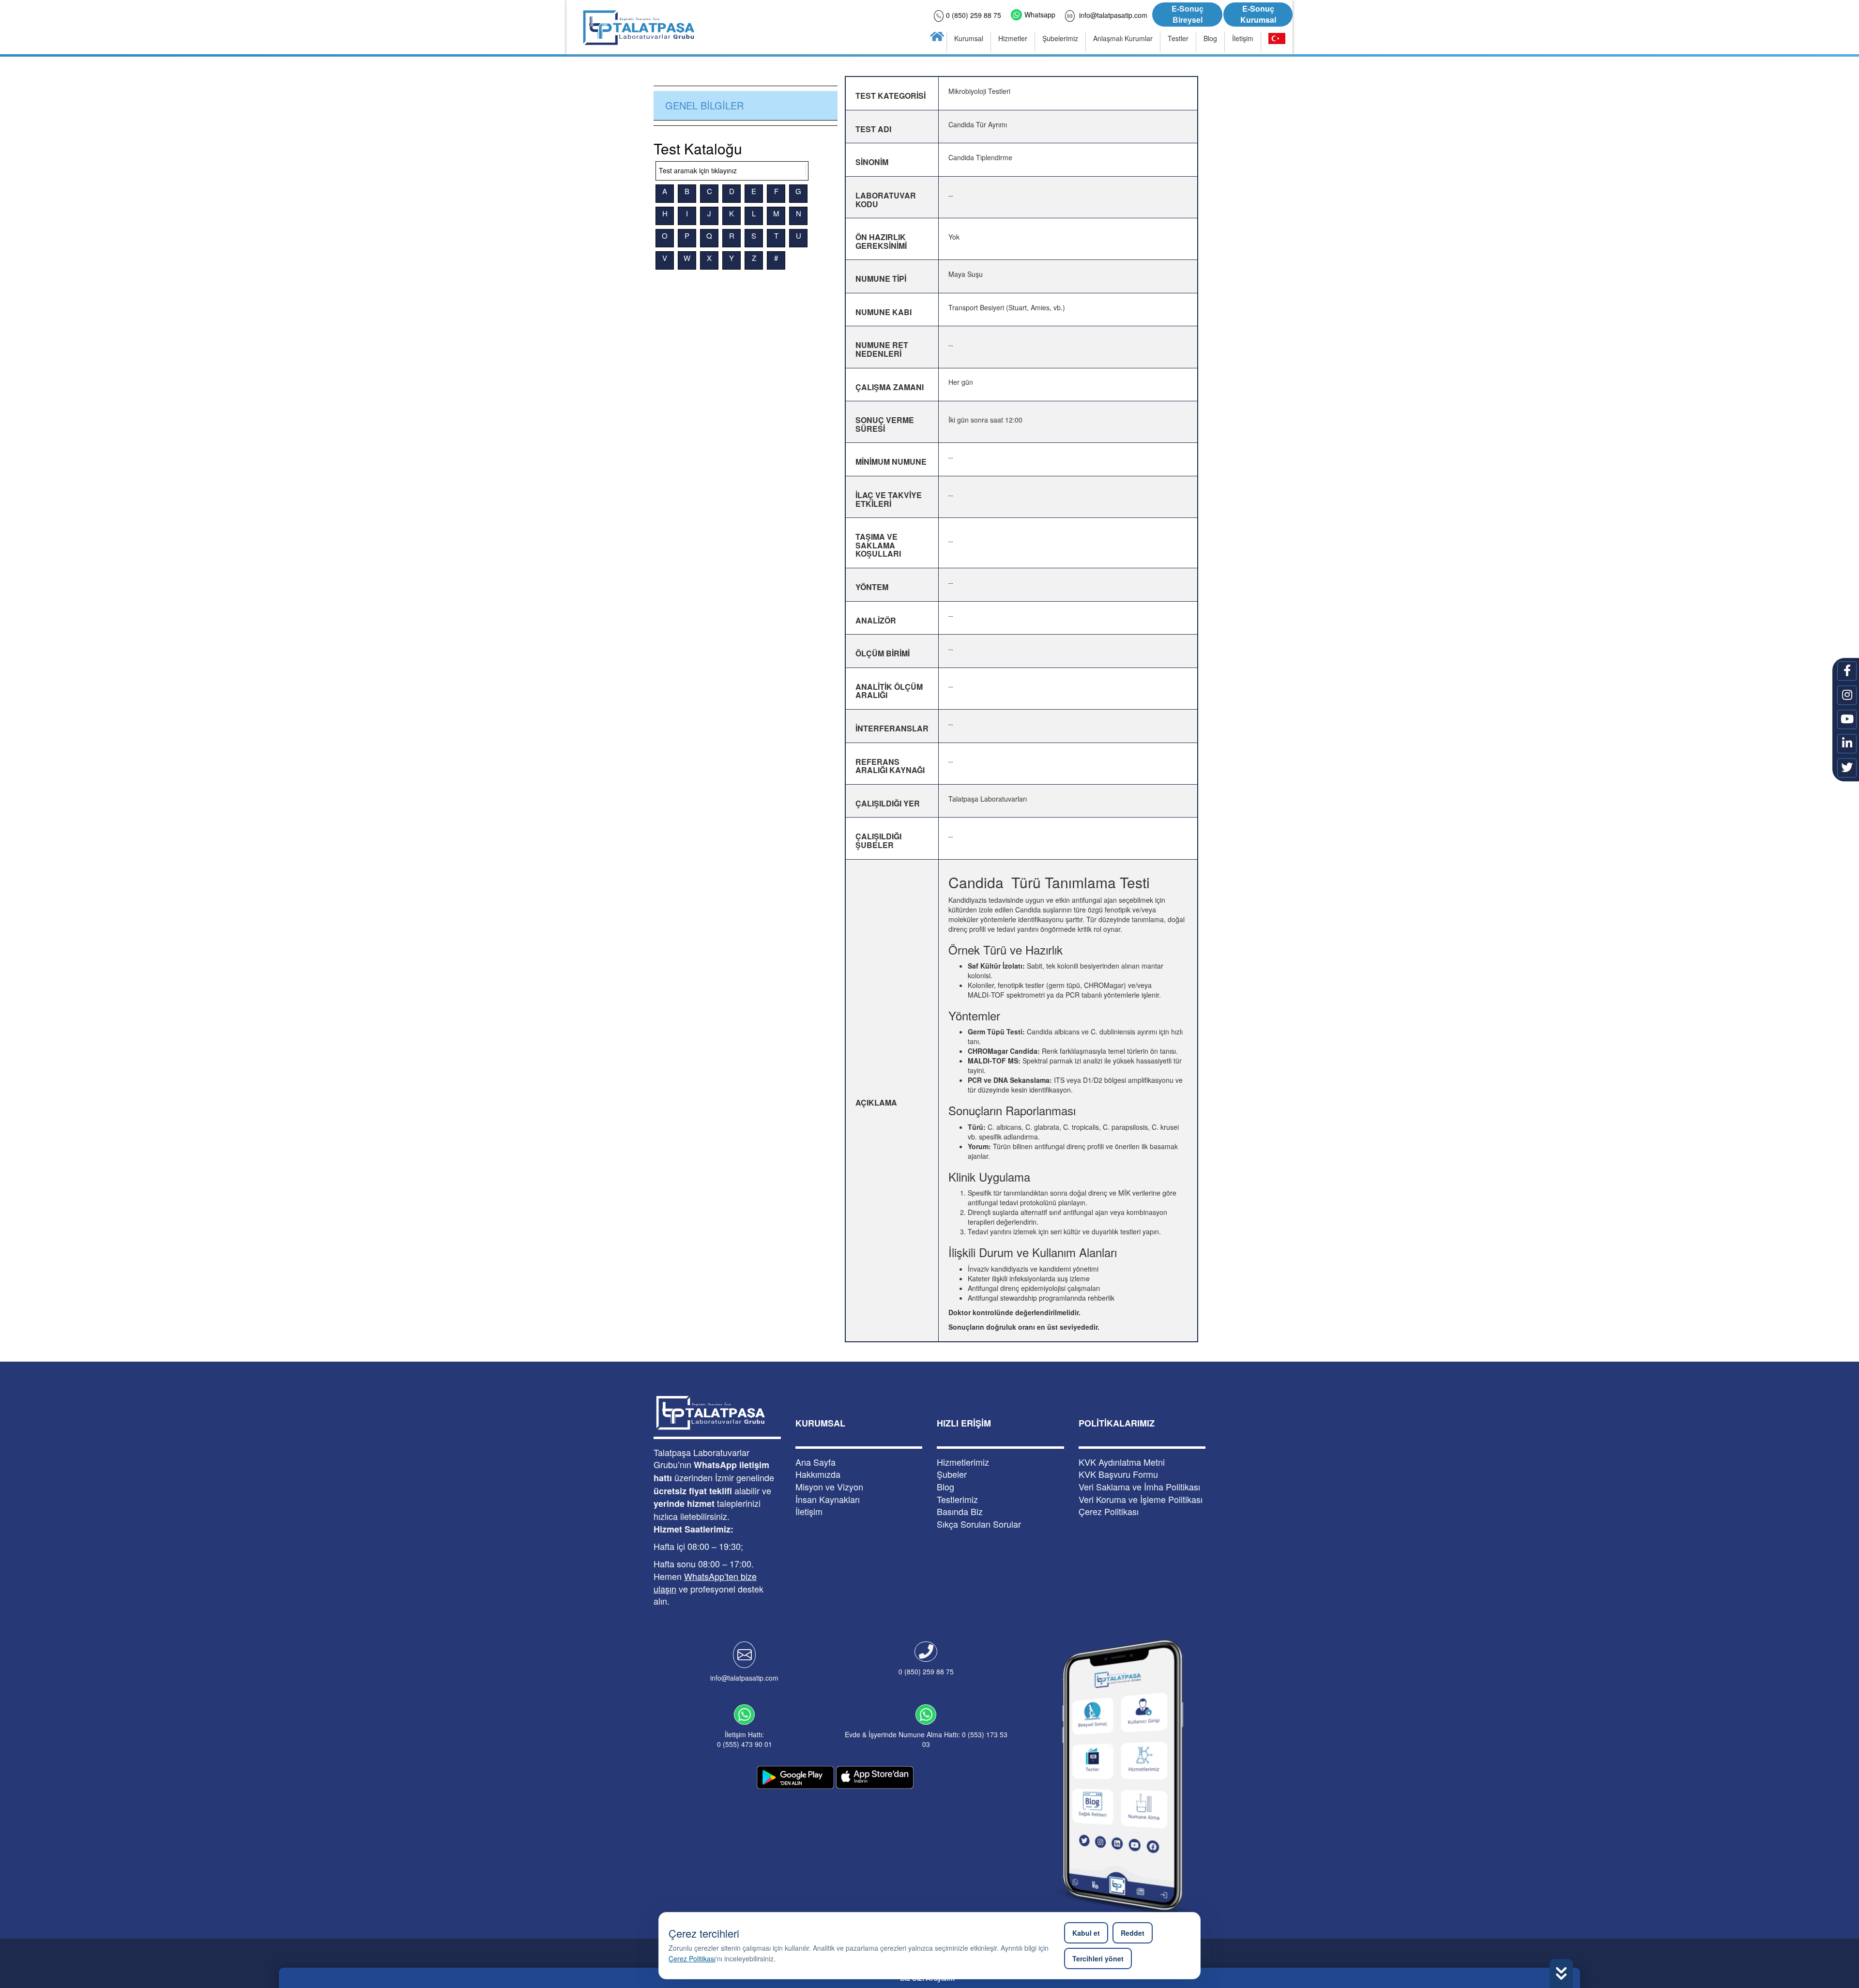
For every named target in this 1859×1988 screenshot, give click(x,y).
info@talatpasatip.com (744, 1678)
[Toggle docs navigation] (806, 170)
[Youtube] (1847, 719)
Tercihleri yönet (1098, 1958)
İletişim (809, 1511)
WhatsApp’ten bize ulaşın (705, 1582)
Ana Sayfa (815, 1462)
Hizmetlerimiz (963, 1462)
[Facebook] (1847, 671)
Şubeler (952, 1474)
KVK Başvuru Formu (1118, 1474)
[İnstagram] (1847, 695)
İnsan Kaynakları (828, 1499)
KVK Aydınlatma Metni (1122, 1462)
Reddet (1133, 1933)
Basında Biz (960, 1511)
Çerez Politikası (692, 1958)
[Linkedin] (1847, 744)
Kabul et (1086, 1933)
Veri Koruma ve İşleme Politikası (1141, 1499)
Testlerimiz (957, 1499)
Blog (945, 1487)
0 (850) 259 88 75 (926, 1671)
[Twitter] (1847, 768)
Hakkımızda (818, 1474)
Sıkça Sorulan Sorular (979, 1524)
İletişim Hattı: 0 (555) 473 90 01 (745, 1739)
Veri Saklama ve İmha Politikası (1139, 1487)
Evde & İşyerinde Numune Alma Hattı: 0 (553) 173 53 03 (926, 1739)
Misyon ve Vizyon (829, 1487)
